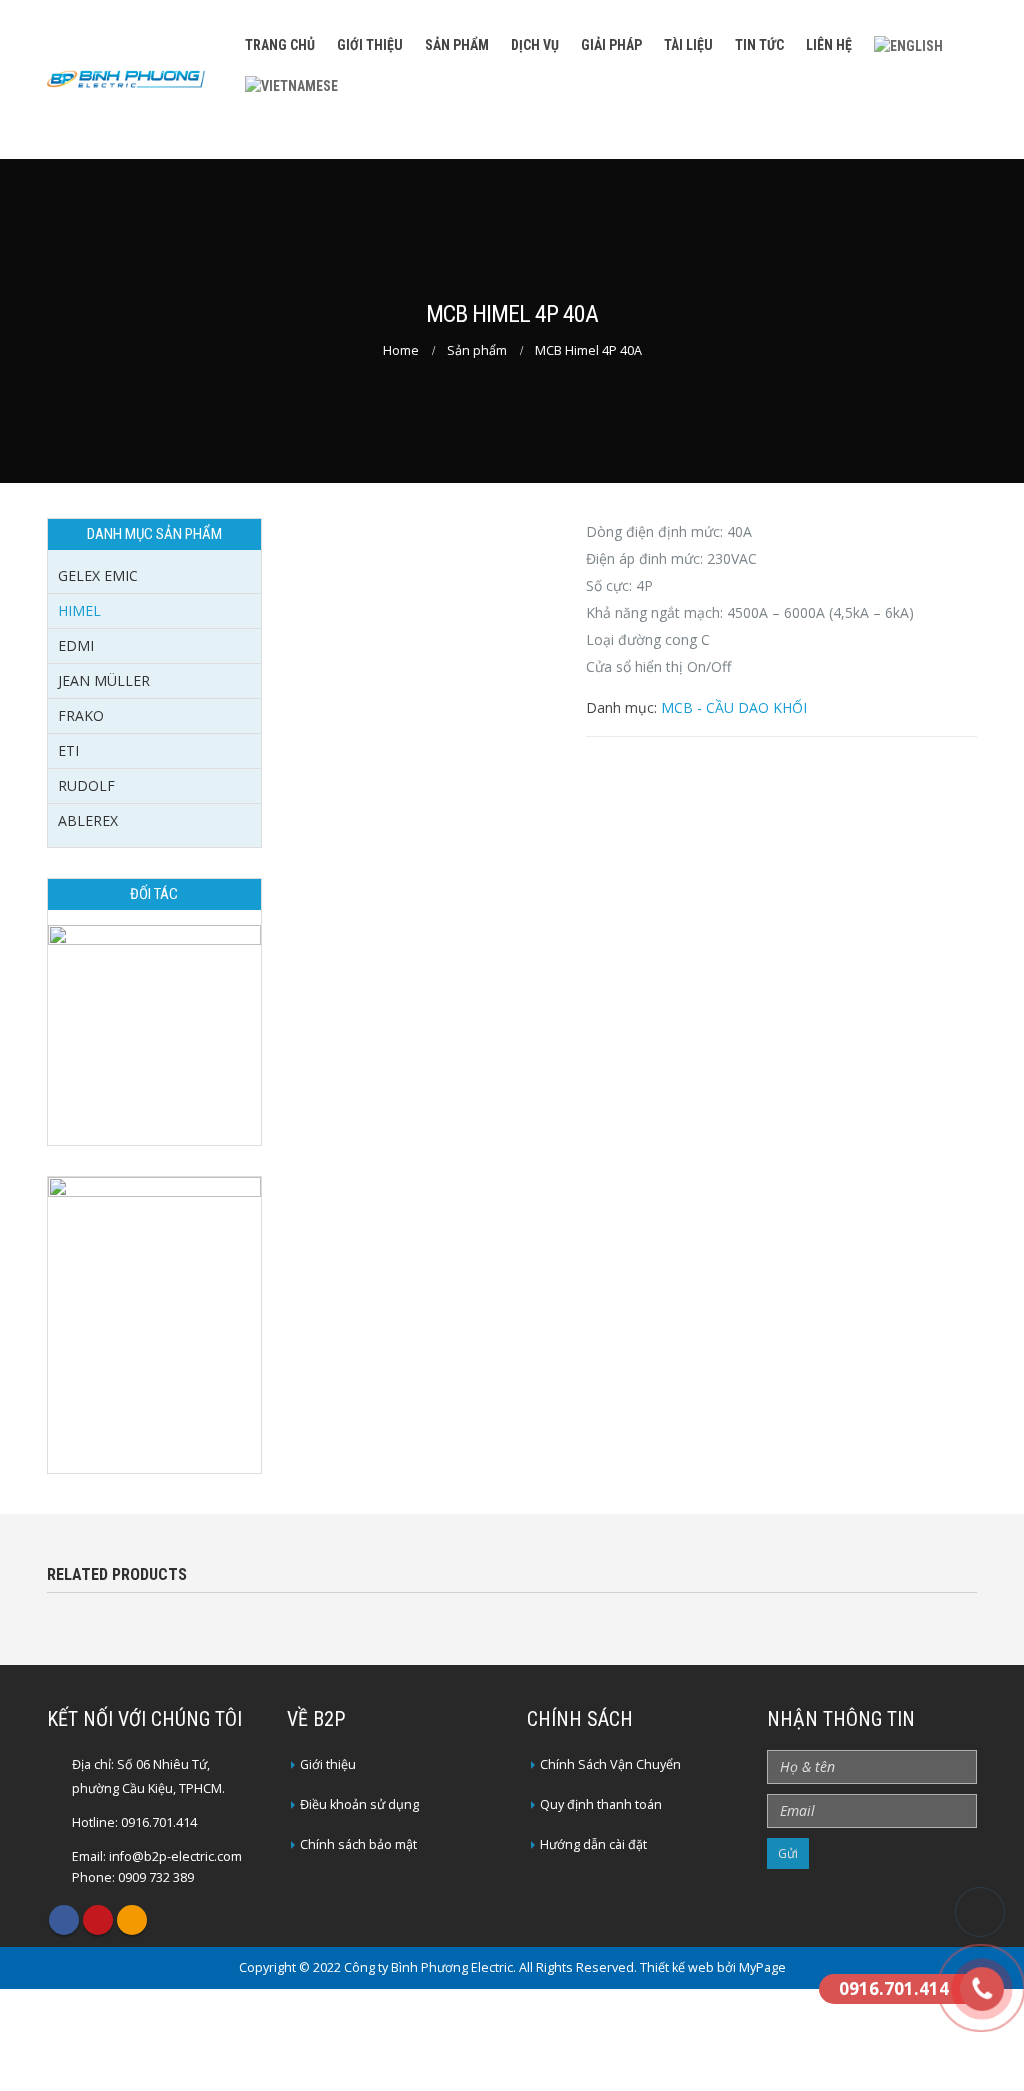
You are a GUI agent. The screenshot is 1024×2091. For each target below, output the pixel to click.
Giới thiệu (370, 45)
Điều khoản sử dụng (359, 1804)
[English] (908, 44)
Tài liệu (688, 45)
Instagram (132, 1920)
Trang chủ (280, 45)
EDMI (76, 645)
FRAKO (81, 715)
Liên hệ (829, 45)
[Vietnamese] (291, 83)
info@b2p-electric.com (175, 1856)
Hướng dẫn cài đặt (593, 1844)
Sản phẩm (457, 45)
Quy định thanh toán (601, 1804)
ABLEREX (88, 820)
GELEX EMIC (98, 575)
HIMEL (79, 610)
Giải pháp (611, 45)
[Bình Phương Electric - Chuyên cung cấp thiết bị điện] (126, 79)
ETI (68, 750)
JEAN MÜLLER (104, 680)
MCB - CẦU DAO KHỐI (734, 707)
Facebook (64, 1920)
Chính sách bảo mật (358, 1844)
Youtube (98, 1920)
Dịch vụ (535, 45)
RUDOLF (86, 785)
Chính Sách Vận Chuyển (610, 1764)
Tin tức (759, 45)
